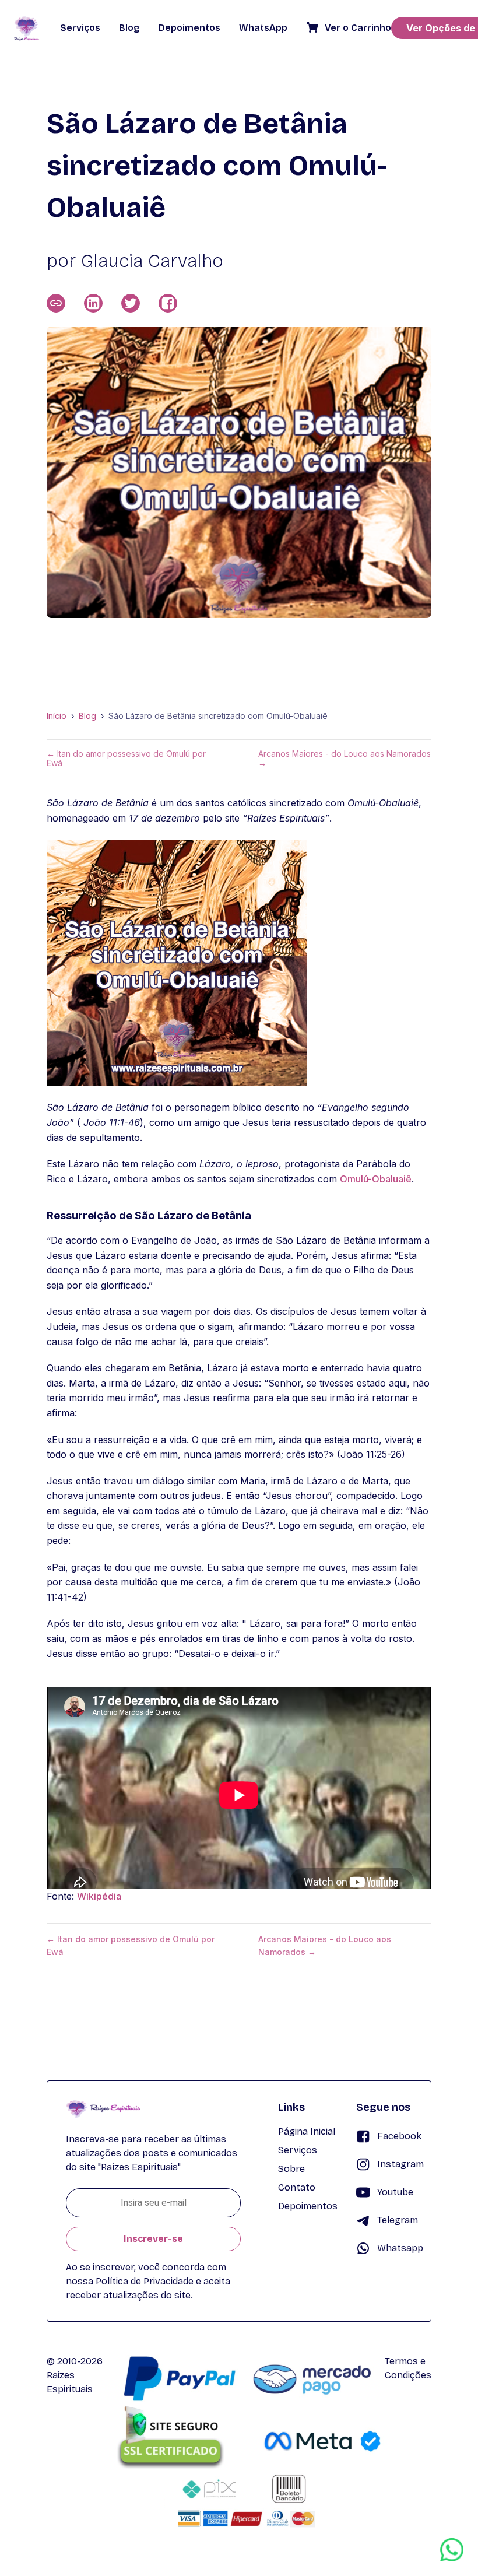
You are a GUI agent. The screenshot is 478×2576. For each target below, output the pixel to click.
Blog (87, 716)
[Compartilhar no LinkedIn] (93, 303)
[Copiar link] (56, 303)
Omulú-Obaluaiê (376, 1179)
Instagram (400, 2164)
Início (57, 716)
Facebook (399, 2136)
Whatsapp (400, 2248)
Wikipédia (99, 1896)
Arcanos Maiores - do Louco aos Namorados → (345, 759)
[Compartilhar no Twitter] (131, 303)
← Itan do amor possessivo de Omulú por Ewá (126, 759)
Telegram (398, 2220)
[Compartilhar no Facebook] (168, 303)
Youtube (395, 2192)
